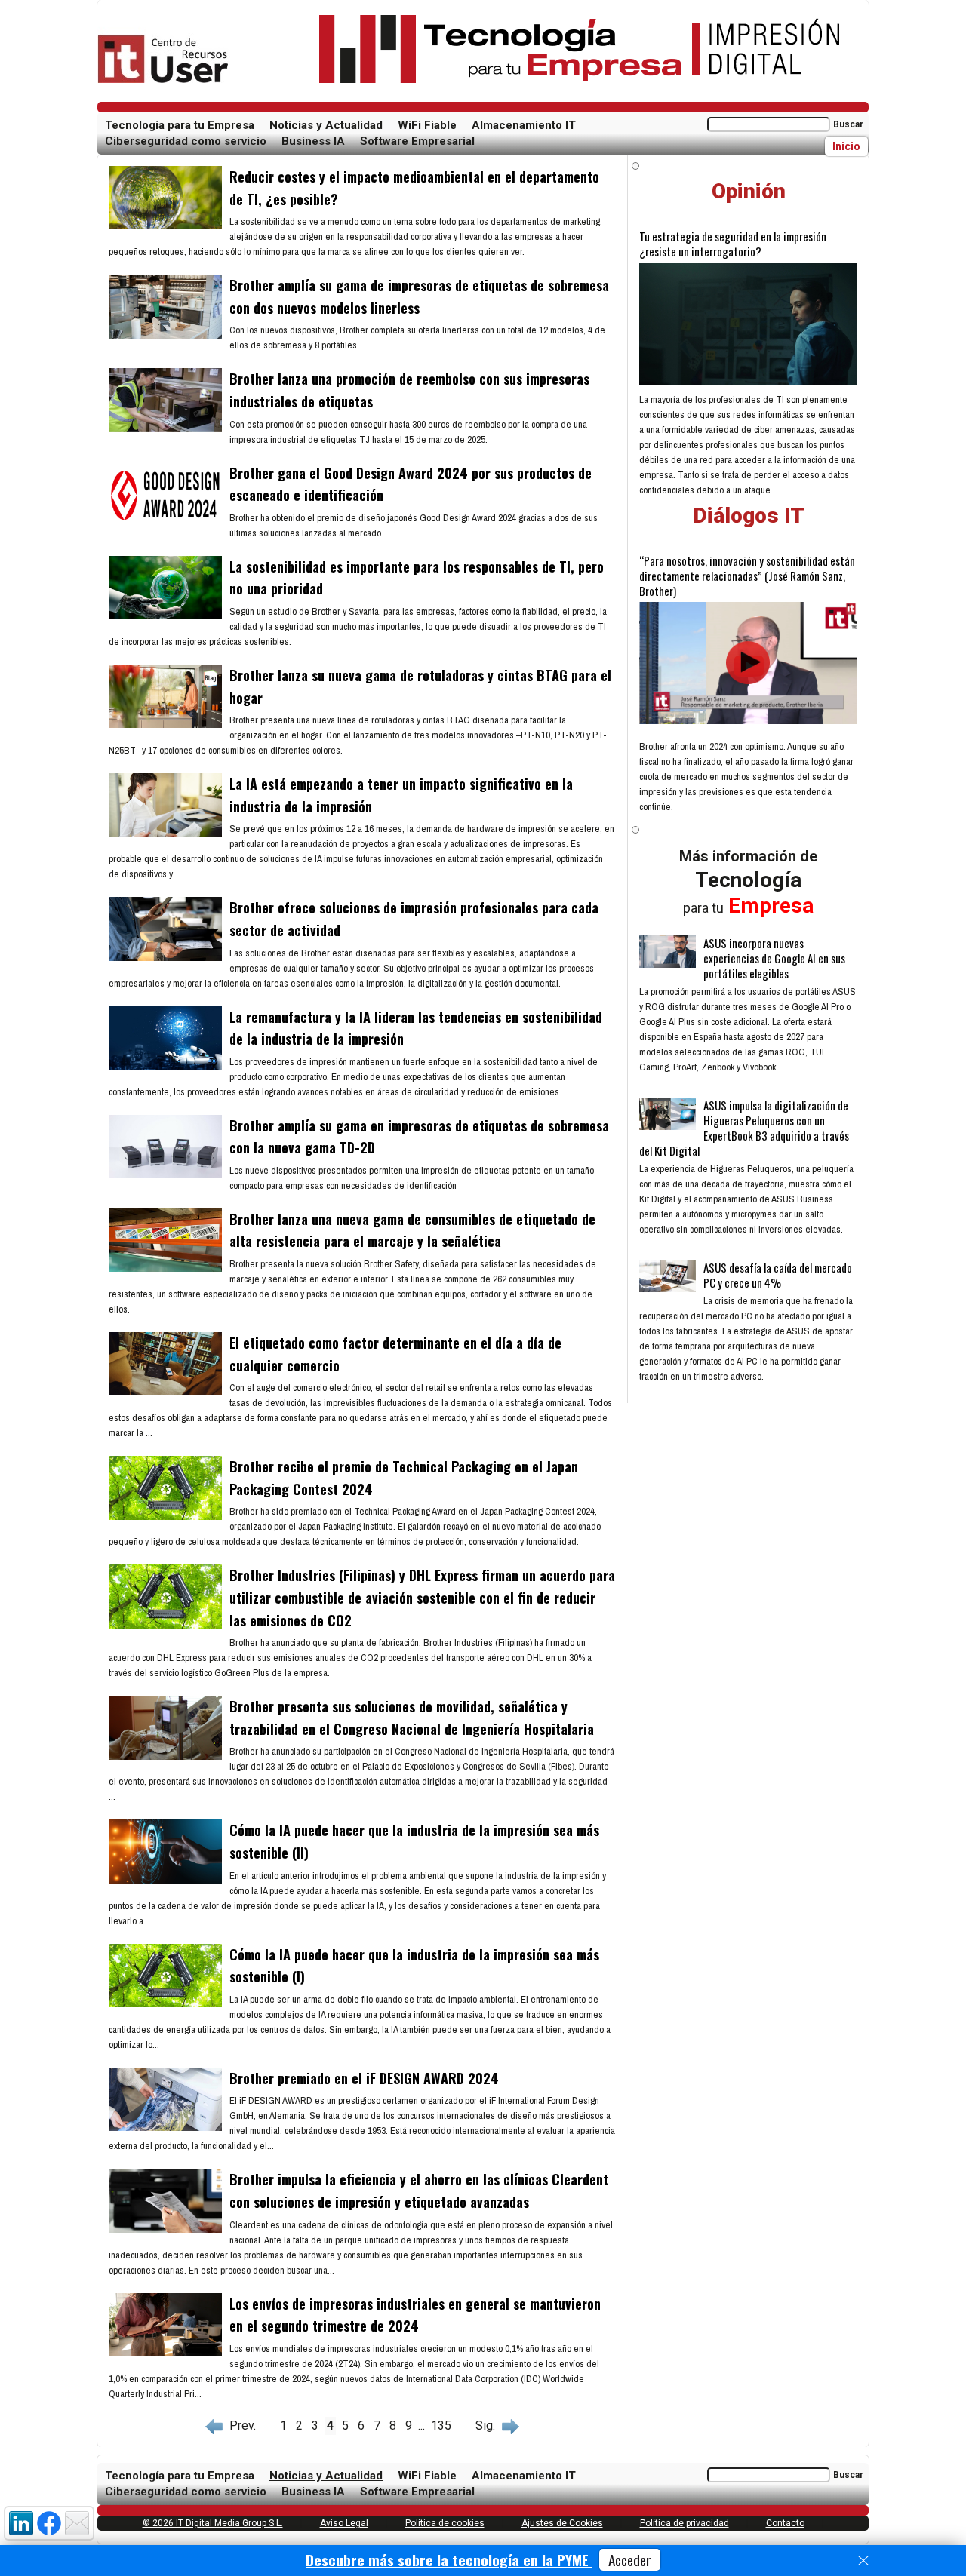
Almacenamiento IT (524, 125)
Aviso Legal (344, 2523)
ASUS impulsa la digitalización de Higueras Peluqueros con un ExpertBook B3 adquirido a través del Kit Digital (744, 1128)
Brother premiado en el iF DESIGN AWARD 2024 (364, 2078)
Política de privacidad (685, 2523)
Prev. (240, 2426)
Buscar (848, 124)
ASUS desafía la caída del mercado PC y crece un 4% (778, 1275)
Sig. (488, 2426)
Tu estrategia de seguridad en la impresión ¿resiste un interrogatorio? (733, 244)
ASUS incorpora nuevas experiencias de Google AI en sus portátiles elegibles (774, 958)
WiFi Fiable (427, 125)
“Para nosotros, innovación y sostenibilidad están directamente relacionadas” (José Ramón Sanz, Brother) (747, 576)
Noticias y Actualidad (326, 125)
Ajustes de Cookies (562, 2523)
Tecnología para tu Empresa (180, 125)
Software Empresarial (417, 141)
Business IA (313, 141)
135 (441, 2426)
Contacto (785, 2523)
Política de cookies (445, 2523)
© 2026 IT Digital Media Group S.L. (213, 2523)
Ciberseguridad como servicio (186, 141)
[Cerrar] (863, 2561)
